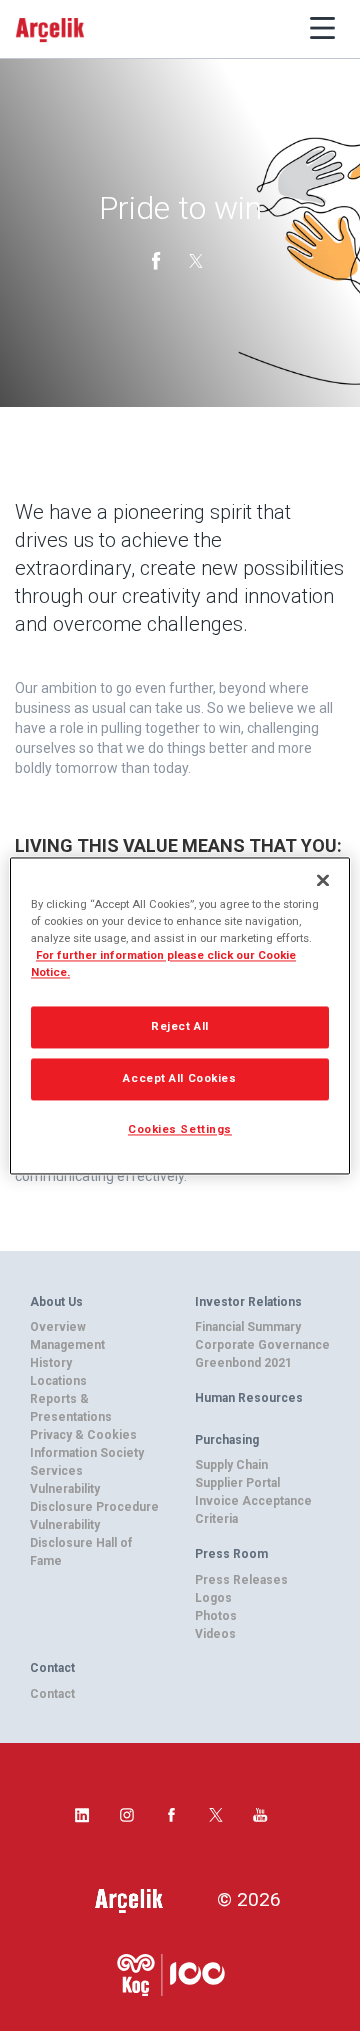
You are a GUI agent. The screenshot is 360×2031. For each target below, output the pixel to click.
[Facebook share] (158, 259)
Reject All (180, 1026)
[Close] (323, 880)
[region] (180, 1015)
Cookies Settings (180, 1129)
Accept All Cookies (179, 1078)
